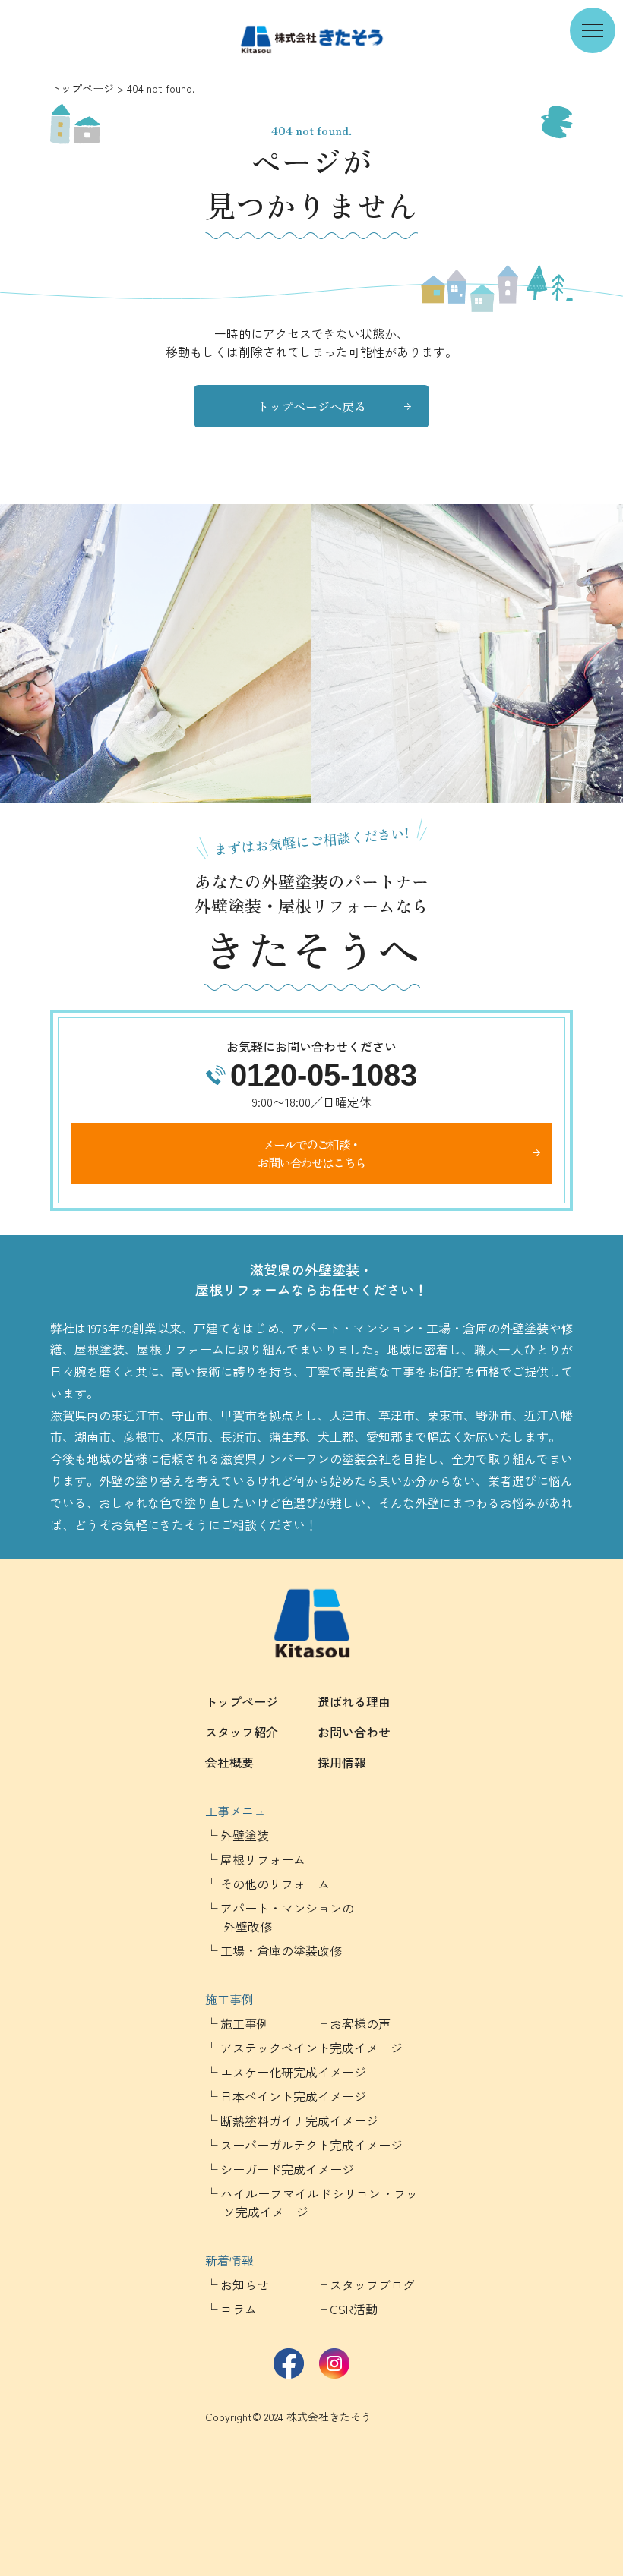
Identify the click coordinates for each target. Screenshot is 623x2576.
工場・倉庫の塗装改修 (281, 1950)
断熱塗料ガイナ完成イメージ (299, 2120)
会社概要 (229, 1762)
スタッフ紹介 (242, 1732)
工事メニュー (242, 1811)
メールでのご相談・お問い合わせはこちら (311, 1153)
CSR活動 (354, 2309)
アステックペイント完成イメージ (311, 2048)
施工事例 (229, 1999)
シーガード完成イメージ (287, 2169)
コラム (239, 2309)
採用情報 (342, 1762)
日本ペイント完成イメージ (293, 2096)
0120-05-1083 (324, 1075)
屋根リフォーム (263, 1859)
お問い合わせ (354, 1732)
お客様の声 (360, 2023)
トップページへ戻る (311, 406)
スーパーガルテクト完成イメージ (311, 2145)
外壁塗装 (245, 1835)
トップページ (82, 88)
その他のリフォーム (275, 1884)
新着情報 (229, 2260)
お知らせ (245, 2284)
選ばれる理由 (354, 1701)
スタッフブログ (372, 2284)
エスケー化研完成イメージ (293, 2072)
